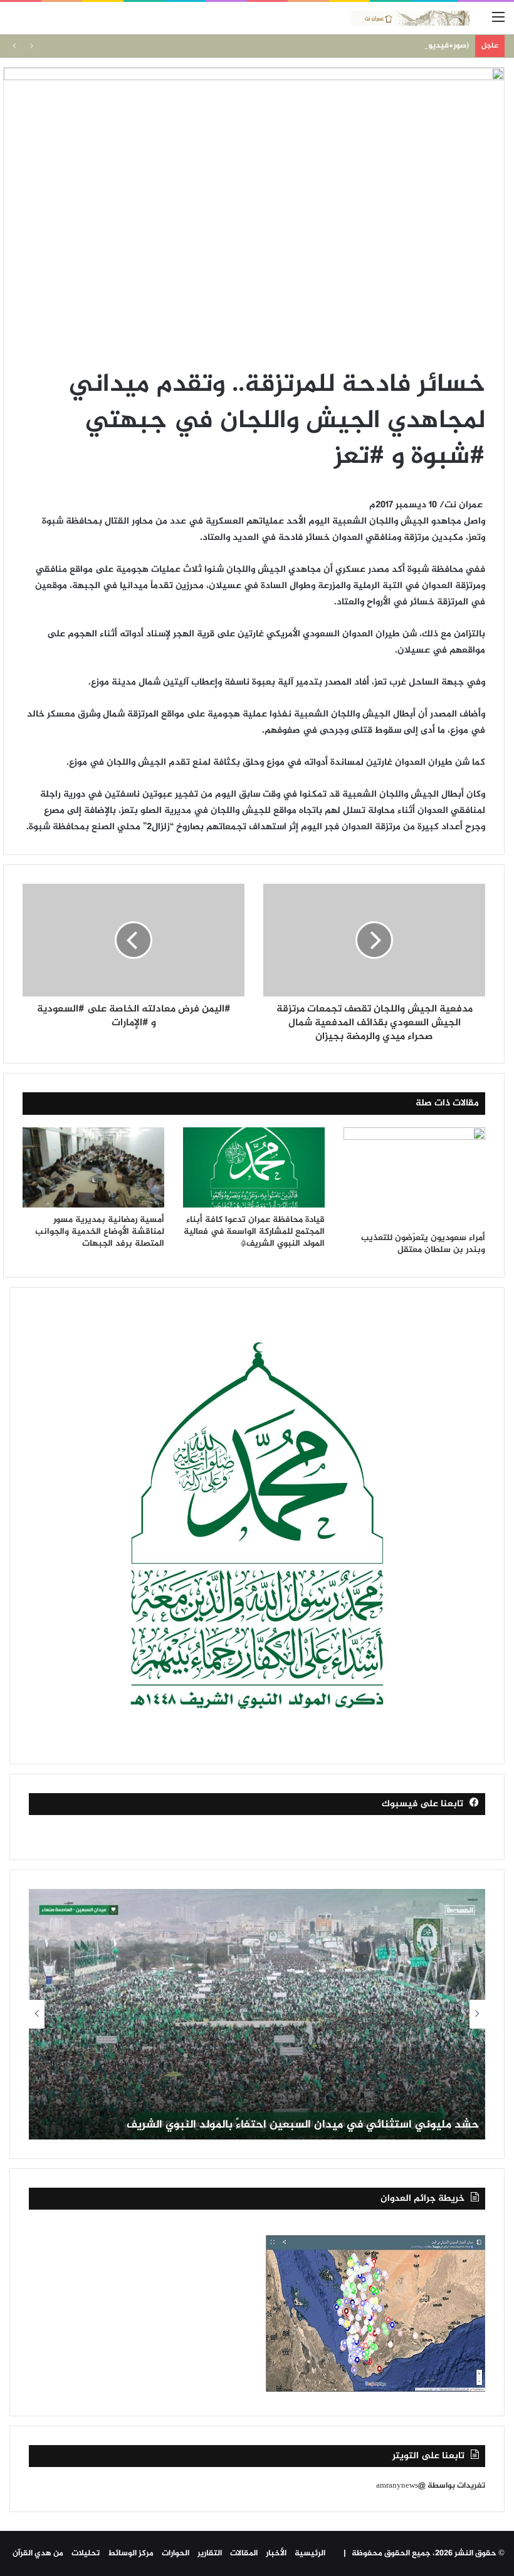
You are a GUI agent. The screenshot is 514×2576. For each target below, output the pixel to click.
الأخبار (276, 2553)
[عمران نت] (411, 18)
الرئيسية (310, 2553)
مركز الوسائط (131, 2553)
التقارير (210, 2553)
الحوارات (176, 2553)
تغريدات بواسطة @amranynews (431, 2486)
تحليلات (86, 2553)
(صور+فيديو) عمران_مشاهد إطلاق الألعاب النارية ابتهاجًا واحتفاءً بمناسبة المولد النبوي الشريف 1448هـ (293, 46)
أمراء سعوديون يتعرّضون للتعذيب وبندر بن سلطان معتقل (423, 1244)
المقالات (244, 2553)
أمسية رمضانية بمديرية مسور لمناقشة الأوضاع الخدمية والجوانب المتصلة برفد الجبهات (100, 1232)
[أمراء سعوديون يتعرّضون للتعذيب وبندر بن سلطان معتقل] (414, 1176)
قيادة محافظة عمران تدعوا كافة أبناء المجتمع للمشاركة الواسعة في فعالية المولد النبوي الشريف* (254, 1232)
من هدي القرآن (38, 2553)
